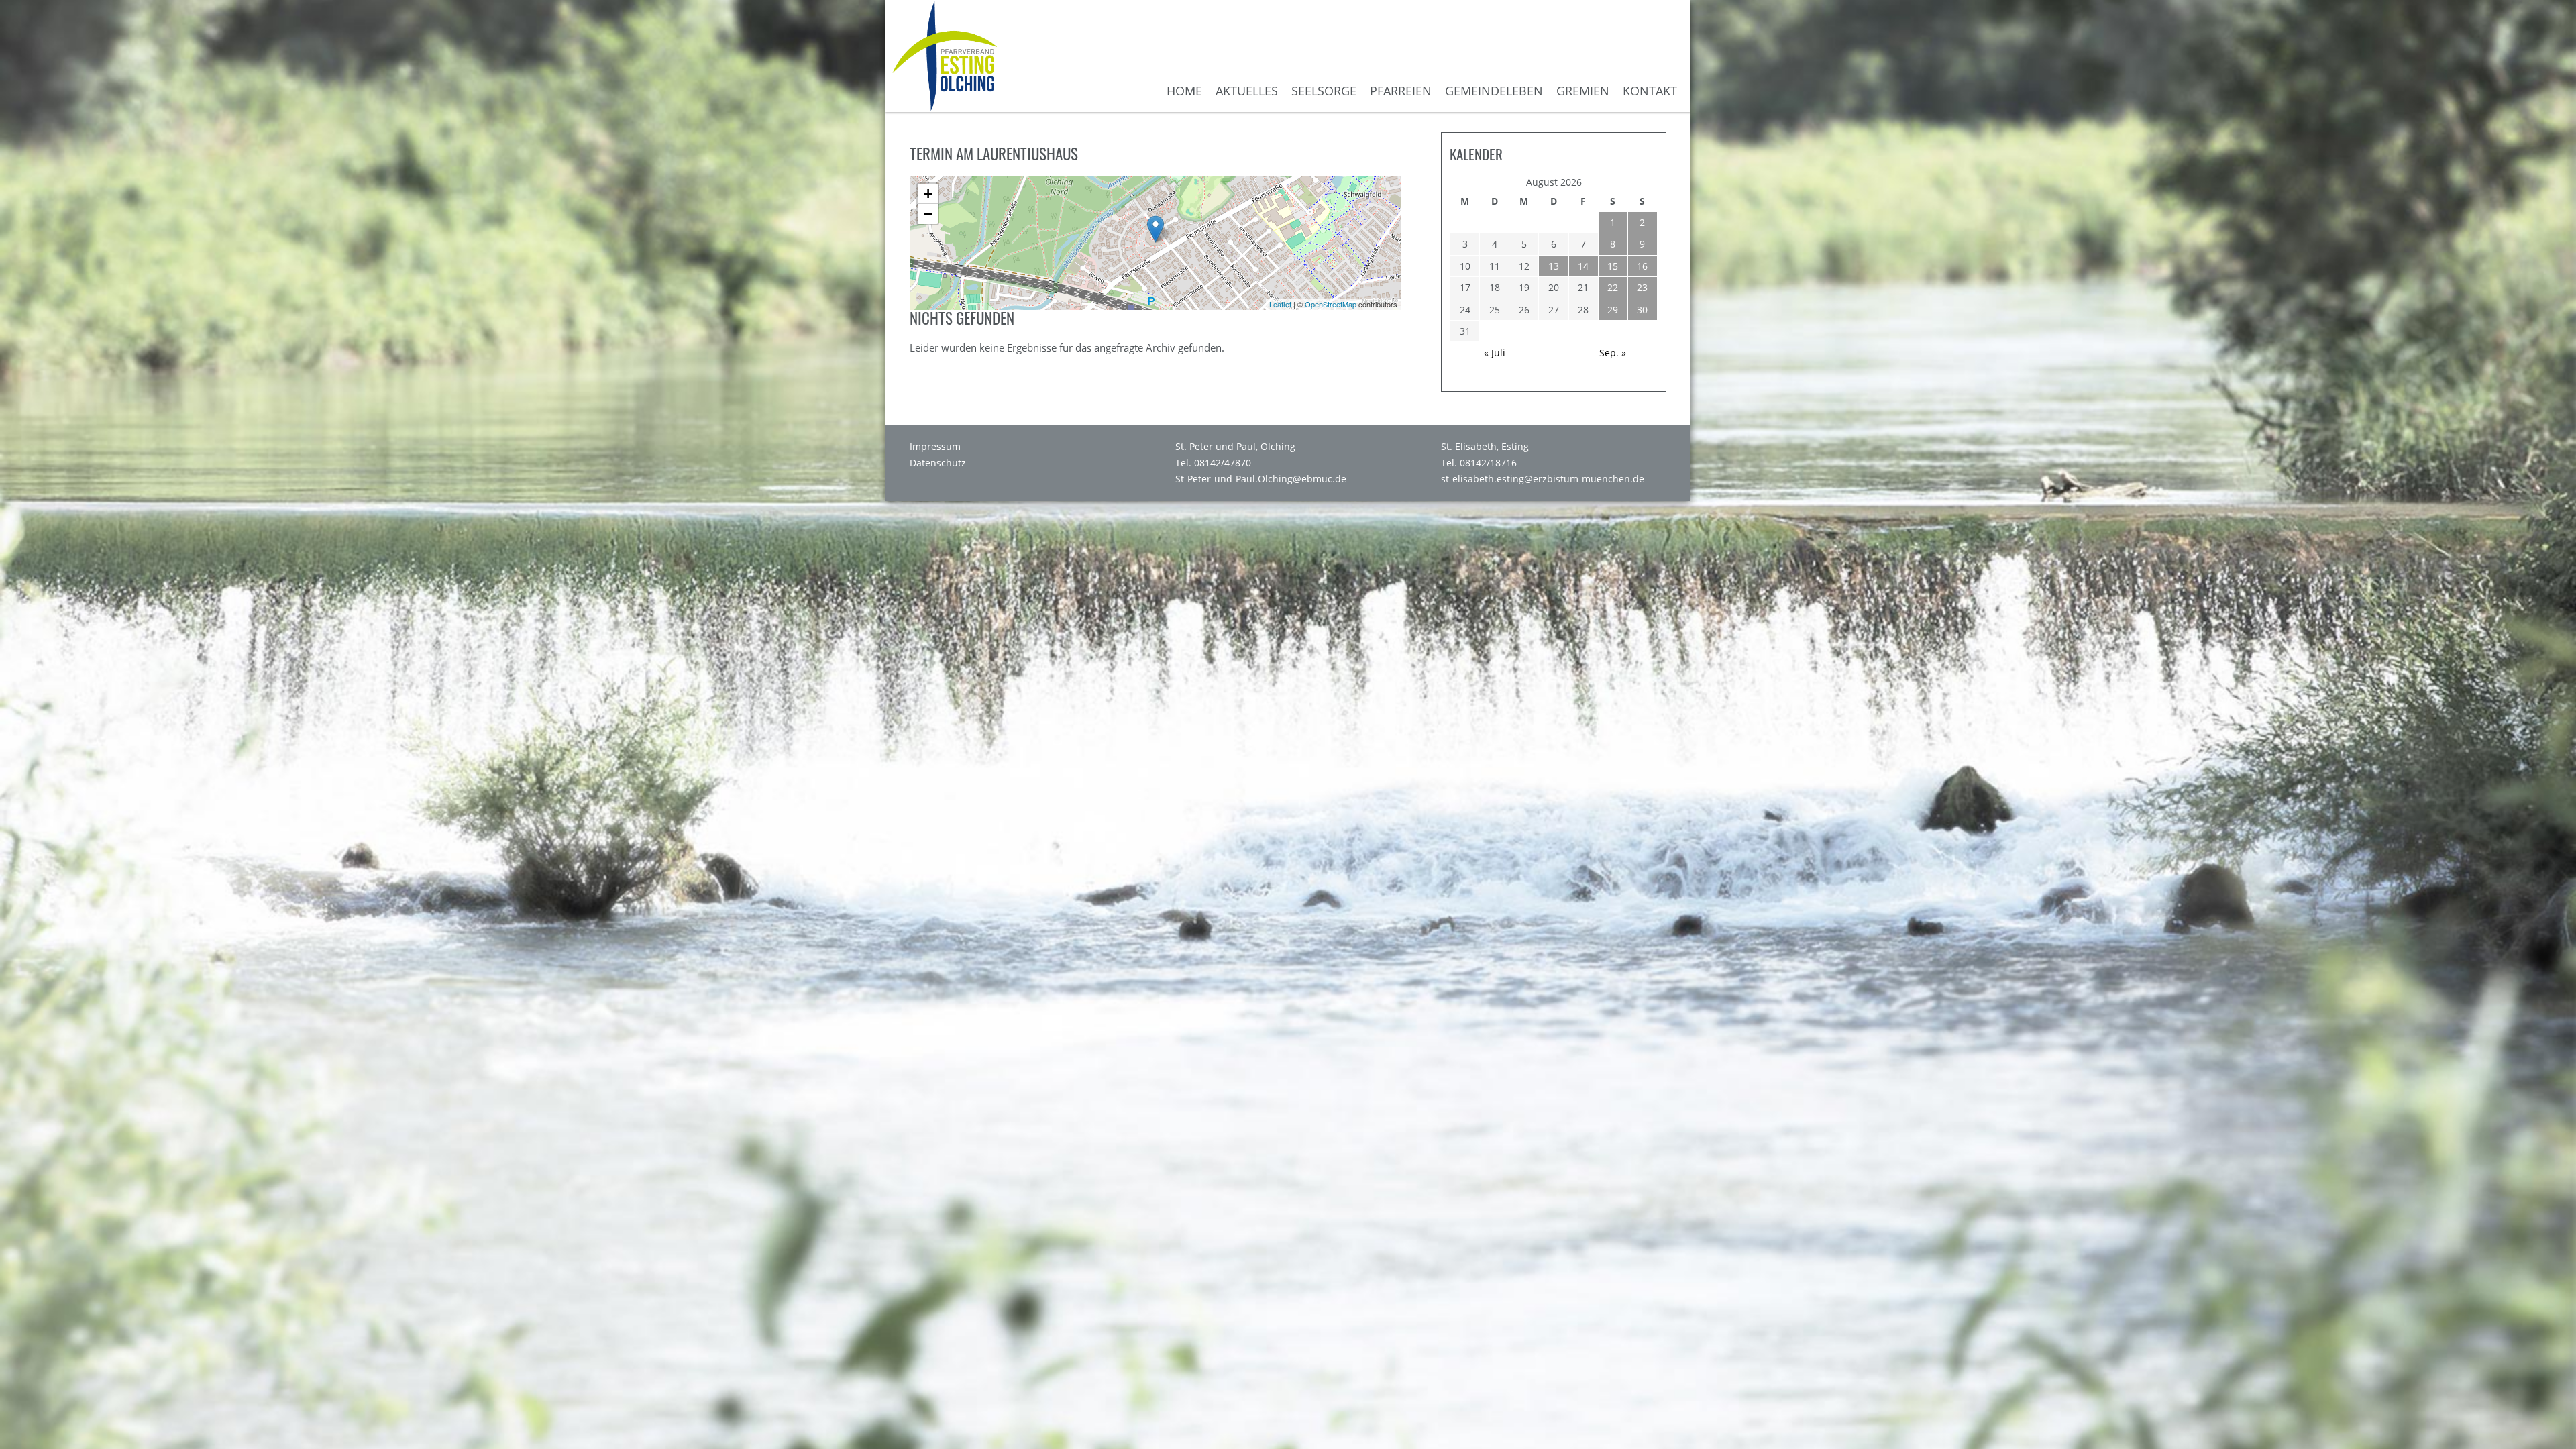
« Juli (1495, 353)
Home (1184, 91)
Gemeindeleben (1494, 91)
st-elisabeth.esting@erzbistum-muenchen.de (1543, 479)
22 (1613, 287)
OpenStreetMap (1331, 304)
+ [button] (928, 194)
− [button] (928, 214)
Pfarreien (1401, 91)
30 (1642, 310)
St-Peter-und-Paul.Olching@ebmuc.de (1261, 479)
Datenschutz (938, 463)
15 (1613, 266)
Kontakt (1650, 91)
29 (1613, 310)
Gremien (1583, 91)
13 (1554, 266)
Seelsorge (1324, 91)
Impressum (935, 447)
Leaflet (1280, 304)
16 (1642, 266)
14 (1583, 266)
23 (1642, 287)
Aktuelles (1247, 91)
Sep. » (1613, 353)
